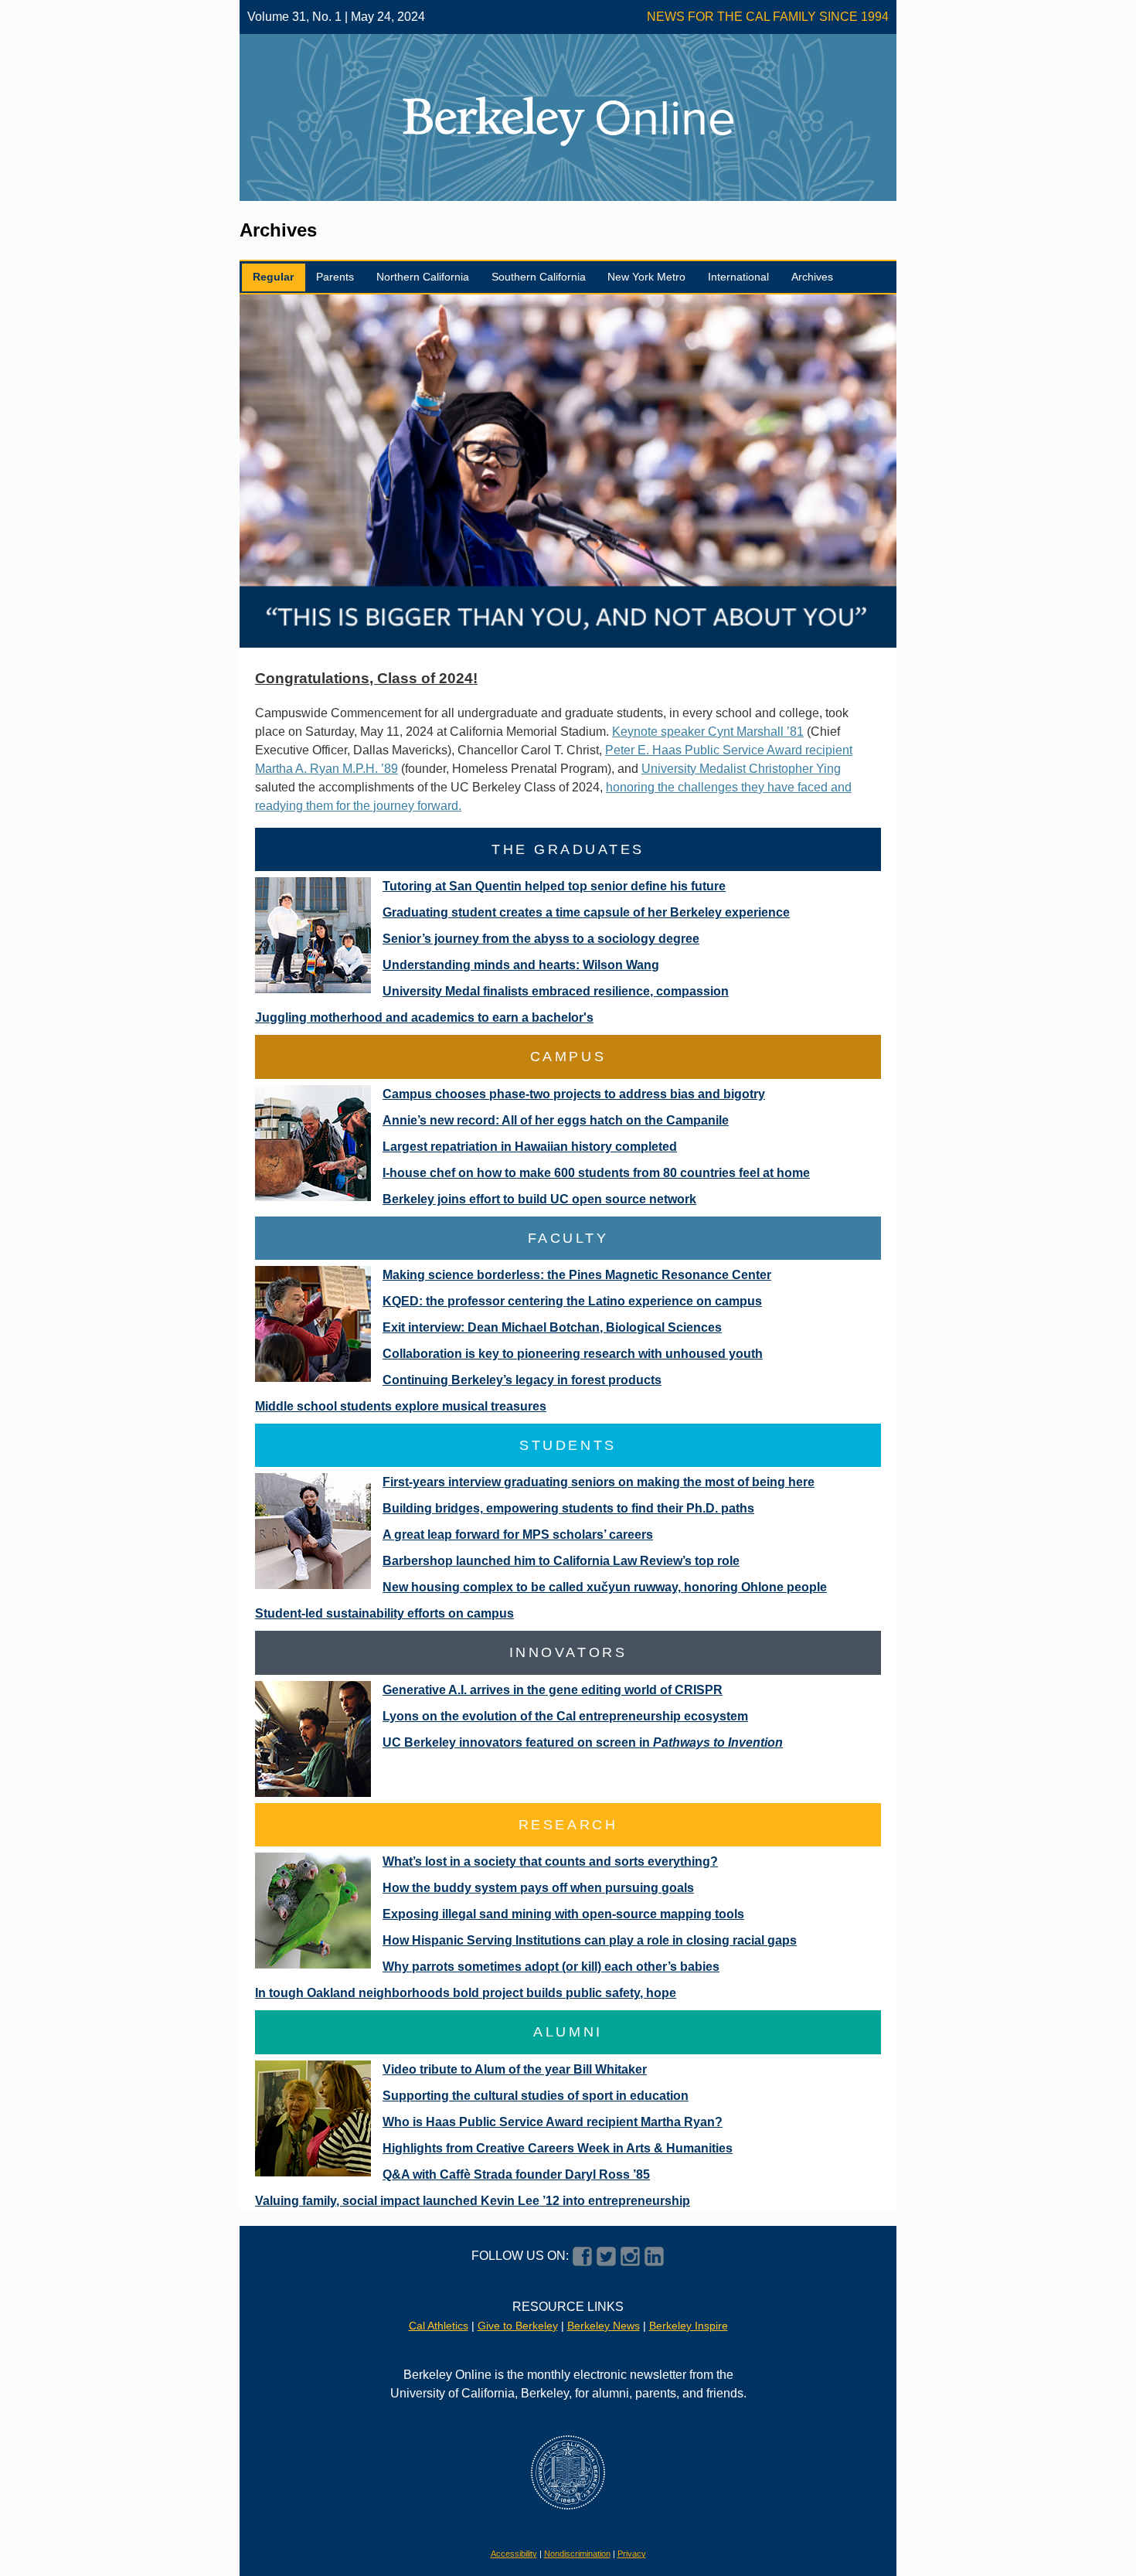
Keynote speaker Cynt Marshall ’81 (708, 732)
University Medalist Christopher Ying (741, 769)
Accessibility (514, 2554)
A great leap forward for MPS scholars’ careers (518, 1535)
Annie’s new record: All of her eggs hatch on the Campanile (556, 1120)
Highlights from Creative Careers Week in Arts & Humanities (558, 2148)
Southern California (539, 277)
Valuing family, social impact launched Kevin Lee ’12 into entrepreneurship (473, 2201)
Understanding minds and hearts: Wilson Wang (521, 965)
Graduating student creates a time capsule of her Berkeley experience (586, 912)
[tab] (274, 278)
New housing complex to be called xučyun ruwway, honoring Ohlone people (605, 1587)
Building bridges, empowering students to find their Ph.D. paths (568, 1508)
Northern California (423, 277)
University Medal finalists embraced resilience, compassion (556, 991)
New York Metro (646, 277)
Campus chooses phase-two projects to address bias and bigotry (574, 1094)
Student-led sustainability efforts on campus (384, 1613)
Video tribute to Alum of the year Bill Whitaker (515, 2069)
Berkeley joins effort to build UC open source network (539, 1199)
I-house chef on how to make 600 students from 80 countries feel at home (596, 1173)
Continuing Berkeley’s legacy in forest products (522, 1380)
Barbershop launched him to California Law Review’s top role (561, 1561)
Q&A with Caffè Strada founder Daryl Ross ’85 (516, 2174)
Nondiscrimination (577, 2554)
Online (665, 117)
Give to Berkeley (518, 2326)
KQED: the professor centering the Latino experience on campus (572, 1301)
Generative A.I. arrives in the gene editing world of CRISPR (553, 1690)
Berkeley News (604, 2326)
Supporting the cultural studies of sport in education (536, 2096)
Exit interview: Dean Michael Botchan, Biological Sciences (552, 1327)
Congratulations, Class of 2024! (366, 678)
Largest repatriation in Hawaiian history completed (530, 1147)
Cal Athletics (439, 2326)
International (738, 277)
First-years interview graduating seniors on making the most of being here (599, 1482)
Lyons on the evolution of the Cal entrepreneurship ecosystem (565, 1716)
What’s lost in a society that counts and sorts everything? (550, 1861)
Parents (335, 277)
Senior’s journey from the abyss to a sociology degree (541, 939)
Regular (273, 277)
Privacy (632, 2554)
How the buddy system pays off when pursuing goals (538, 1888)
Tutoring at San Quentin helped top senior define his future (554, 886)
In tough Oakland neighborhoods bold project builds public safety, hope (466, 1993)
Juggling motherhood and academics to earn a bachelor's (424, 1017)
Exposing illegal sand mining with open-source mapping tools (563, 1914)
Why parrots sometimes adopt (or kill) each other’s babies (551, 1967)
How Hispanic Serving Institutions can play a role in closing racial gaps (590, 1940)
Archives (812, 277)
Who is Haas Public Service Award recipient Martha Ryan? (553, 2122)
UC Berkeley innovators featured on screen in (583, 1742)
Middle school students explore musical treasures (401, 1406)
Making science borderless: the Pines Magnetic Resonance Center (577, 1275)
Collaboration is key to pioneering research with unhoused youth (573, 1354)
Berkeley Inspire (689, 2326)
